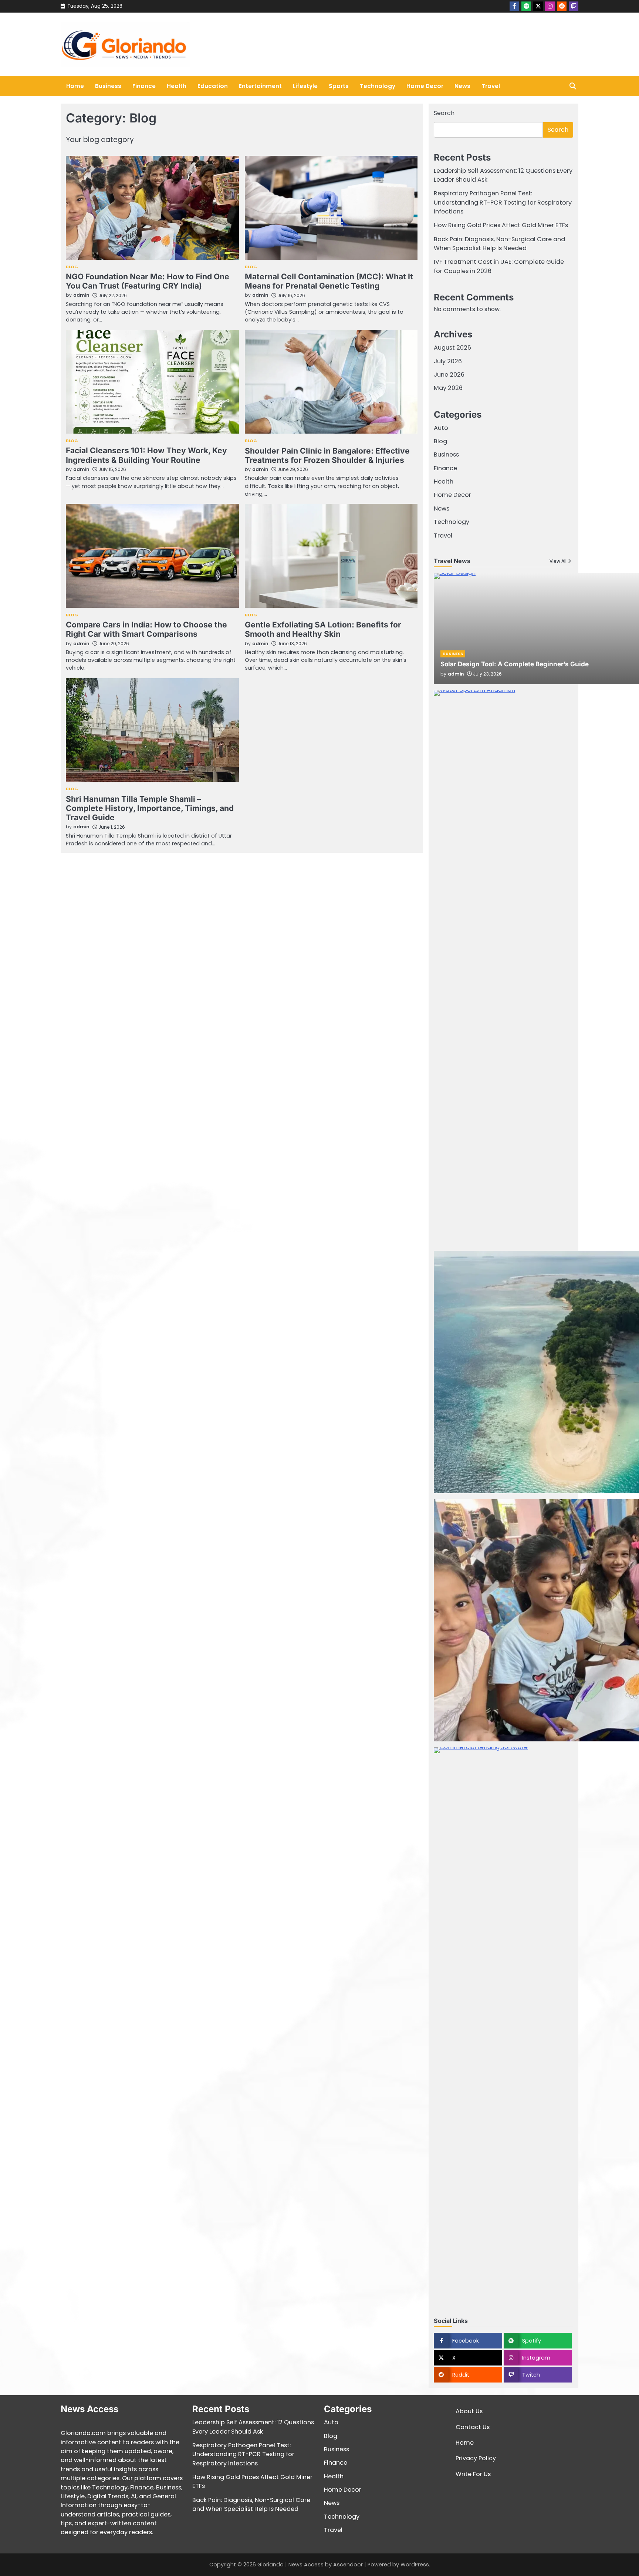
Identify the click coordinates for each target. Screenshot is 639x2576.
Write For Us (473, 2474)
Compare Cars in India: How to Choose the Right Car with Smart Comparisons (146, 629)
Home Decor (425, 86)
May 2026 (448, 388)
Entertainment (260, 86)
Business (108, 86)
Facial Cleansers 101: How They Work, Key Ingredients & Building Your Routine (146, 455)
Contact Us (473, 2427)
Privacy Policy (476, 2458)
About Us (469, 2411)
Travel (491, 86)
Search (444, 113)
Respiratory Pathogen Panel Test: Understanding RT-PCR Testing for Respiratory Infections (503, 202)
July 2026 (448, 361)
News (462, 86)
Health (177, 86)
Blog (72, 267)
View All (558, 561)
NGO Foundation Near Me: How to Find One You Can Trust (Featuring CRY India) (148, 281)
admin (81, 295)
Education (213, 86)
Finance (144, 86)
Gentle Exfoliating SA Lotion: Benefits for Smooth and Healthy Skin (323, 629)
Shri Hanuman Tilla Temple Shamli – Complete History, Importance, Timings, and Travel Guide (150, 808)
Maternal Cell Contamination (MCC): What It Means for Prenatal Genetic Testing (329, 281)
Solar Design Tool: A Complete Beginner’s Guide (515, 664)
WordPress (415, 2565)
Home (75, 86)
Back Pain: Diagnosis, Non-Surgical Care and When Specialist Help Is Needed (499, 244)
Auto (441, 428)
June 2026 (449, 375)
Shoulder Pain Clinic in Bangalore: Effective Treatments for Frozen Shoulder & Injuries (327, 455)
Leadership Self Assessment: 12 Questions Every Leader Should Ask (253, 2427)
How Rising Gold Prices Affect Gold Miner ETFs (501, 225)
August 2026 (452, 348)
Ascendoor (348, 2565)
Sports (339, 86)
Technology (378, 86)
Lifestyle (305, 86)
